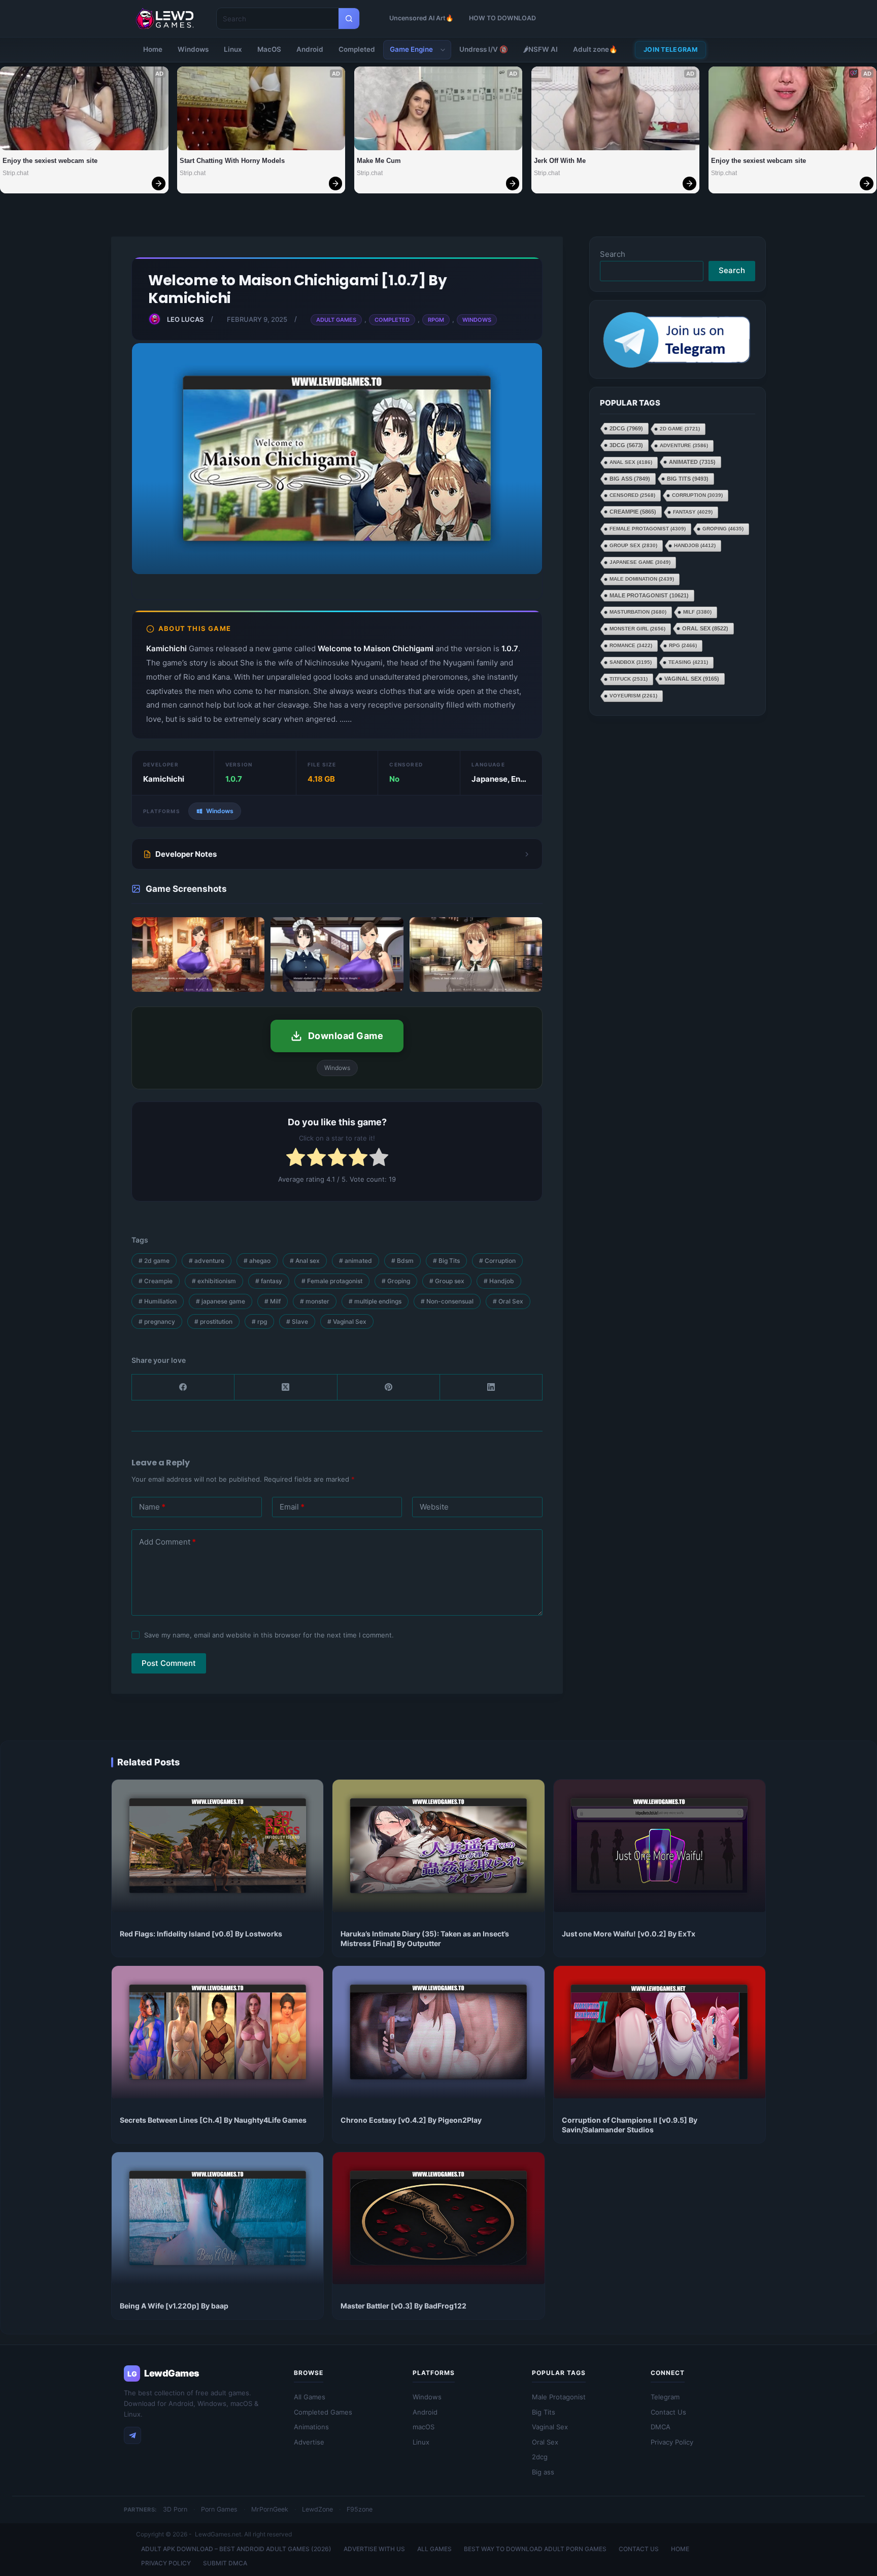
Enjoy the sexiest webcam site (50, 161)
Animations (311, 2427)
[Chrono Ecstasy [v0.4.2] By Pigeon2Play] (438, 2032)
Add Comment (167, 1542)
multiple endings (375, 1301)
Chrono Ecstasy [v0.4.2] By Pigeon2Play (411, 2120)
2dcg (626, 429)
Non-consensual (447, 1301)
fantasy (269, 1281)
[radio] (296, 1159)
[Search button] (349, 19)
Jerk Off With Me (560, 161)
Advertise (309, 2442)
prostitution (213, 1322)
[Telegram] (132, 2435)
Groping (396, 1281)
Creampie (156, 1281)
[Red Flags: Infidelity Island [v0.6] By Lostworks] (217, 1846)
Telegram (665, 2397)
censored (632, 496)
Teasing (688, 663)
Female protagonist (332, 1281)
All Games (310, 2397)
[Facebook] (183, 1387)
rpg (259, 1322)
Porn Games (219, 2509)
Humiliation (158, 1301)
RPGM (436, 320)
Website (434, 1507)
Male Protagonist (649, 596)
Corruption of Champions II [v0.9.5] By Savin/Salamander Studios (630, 2125)
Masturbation (638, 612)
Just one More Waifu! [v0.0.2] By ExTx (629, 1934)
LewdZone (317, 2509)
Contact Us (668, 2412)
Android (310, 49)
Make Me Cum (379, 161)
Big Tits (446, 1261)
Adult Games (336, 320)
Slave (297, 1322)
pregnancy (157, 1322)
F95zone (360, 2509)
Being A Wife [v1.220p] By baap (174, 2306)
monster (315, 1301)
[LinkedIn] (491, 1387)
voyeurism (633, 696)
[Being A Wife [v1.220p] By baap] (217, 2218)
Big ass (630, 479)
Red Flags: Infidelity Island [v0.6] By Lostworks (201, 1934)
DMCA (661, 2427)
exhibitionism (214, 1281)
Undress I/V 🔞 (484, 49)
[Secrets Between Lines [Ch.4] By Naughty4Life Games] (217, 2032)
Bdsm (402, 1261)
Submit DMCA (225, 2563)
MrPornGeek (270, 2509)
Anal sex (305, 1261)
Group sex (447, 1281)
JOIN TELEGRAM (670, 49)
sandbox (631, 663)
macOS (424, 2427)
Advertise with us (374, 2549)
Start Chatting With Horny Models (232, 161)
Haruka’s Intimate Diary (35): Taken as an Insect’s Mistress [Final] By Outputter (425, 1938)
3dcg (626, 446)
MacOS (269, 49)
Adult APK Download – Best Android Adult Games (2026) (236, 2549)
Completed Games (323, 2412)
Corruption (497, 1261)
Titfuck (629, 679)
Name (152, 1507)
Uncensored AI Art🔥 (421, 18)
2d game (154, 1261)
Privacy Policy (672, 2442)
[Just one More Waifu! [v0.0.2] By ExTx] (660, 1846)
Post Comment (169, 1663)
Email (292, 1507)
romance (631, 646)
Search (613, 254)
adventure (207, 1261)
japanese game (221, 1301)
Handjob (499, 1281)
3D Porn (175, 2509)
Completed (357, 49)
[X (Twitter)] (286, 1387)
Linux (233, 49)
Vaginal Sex (347, 1322)
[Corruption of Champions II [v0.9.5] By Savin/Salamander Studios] (660, 2032)
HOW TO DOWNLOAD (502, 18)
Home (153, 49)
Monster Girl (637, 629)
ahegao (257, 1261)
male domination (642, 579)
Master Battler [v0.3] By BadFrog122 (403, 2306)
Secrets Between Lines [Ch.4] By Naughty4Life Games (213, 2120)
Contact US (639, 2549)
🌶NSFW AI (541, 49)
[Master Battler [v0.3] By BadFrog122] (438, 2218)
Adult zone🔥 (595, 49)
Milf (273, 1301)
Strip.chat (15, 173)
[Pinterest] (389, 1387)
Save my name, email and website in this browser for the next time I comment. (269, 1635)
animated (356, 1261)
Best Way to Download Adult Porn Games (535, 2549)
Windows (193, 49)
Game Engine (411, 49)
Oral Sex (508, 1301)
